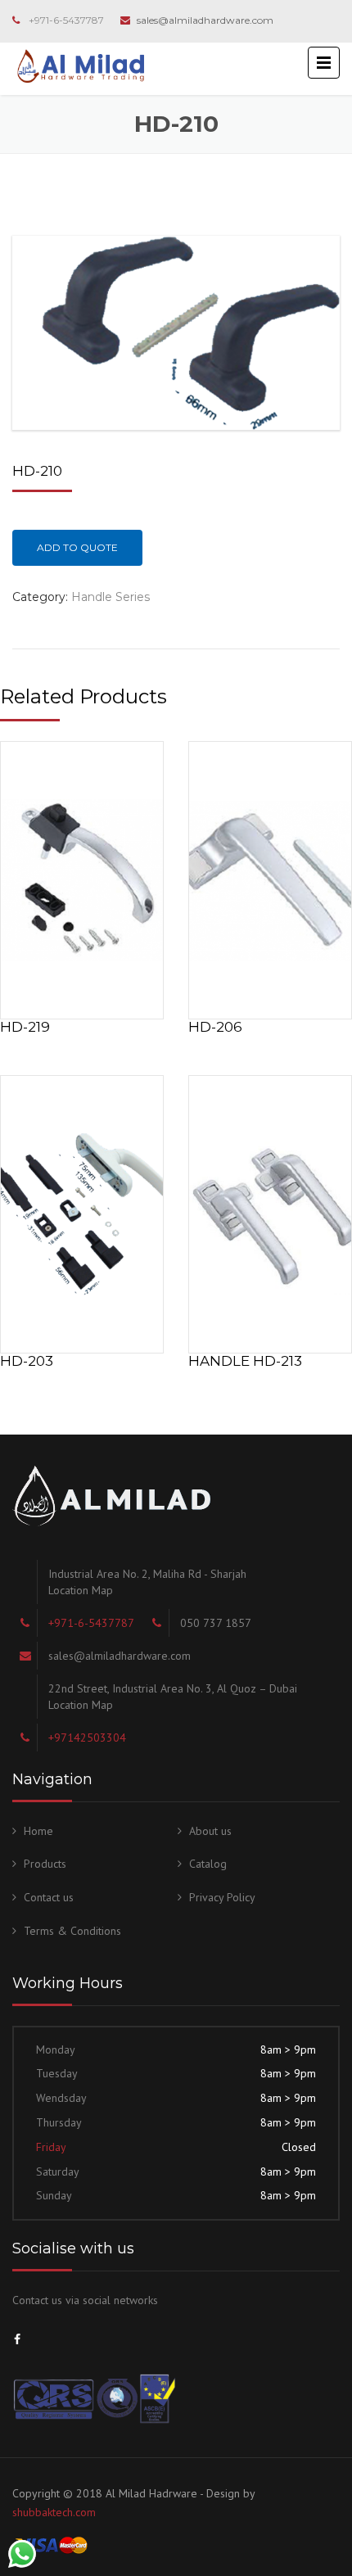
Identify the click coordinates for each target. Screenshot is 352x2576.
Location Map (81, 1590)
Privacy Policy (222, 1897)
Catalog (208, 1864)
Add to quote (77, 547)
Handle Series (111, 597)
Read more (82, 877)
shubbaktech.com (54, 2512)
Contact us (49, 1897)
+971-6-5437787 (66, 20)
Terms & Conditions (72, 1931)
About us (210, 1831)
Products (45, 1864)
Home (38, 1831)
